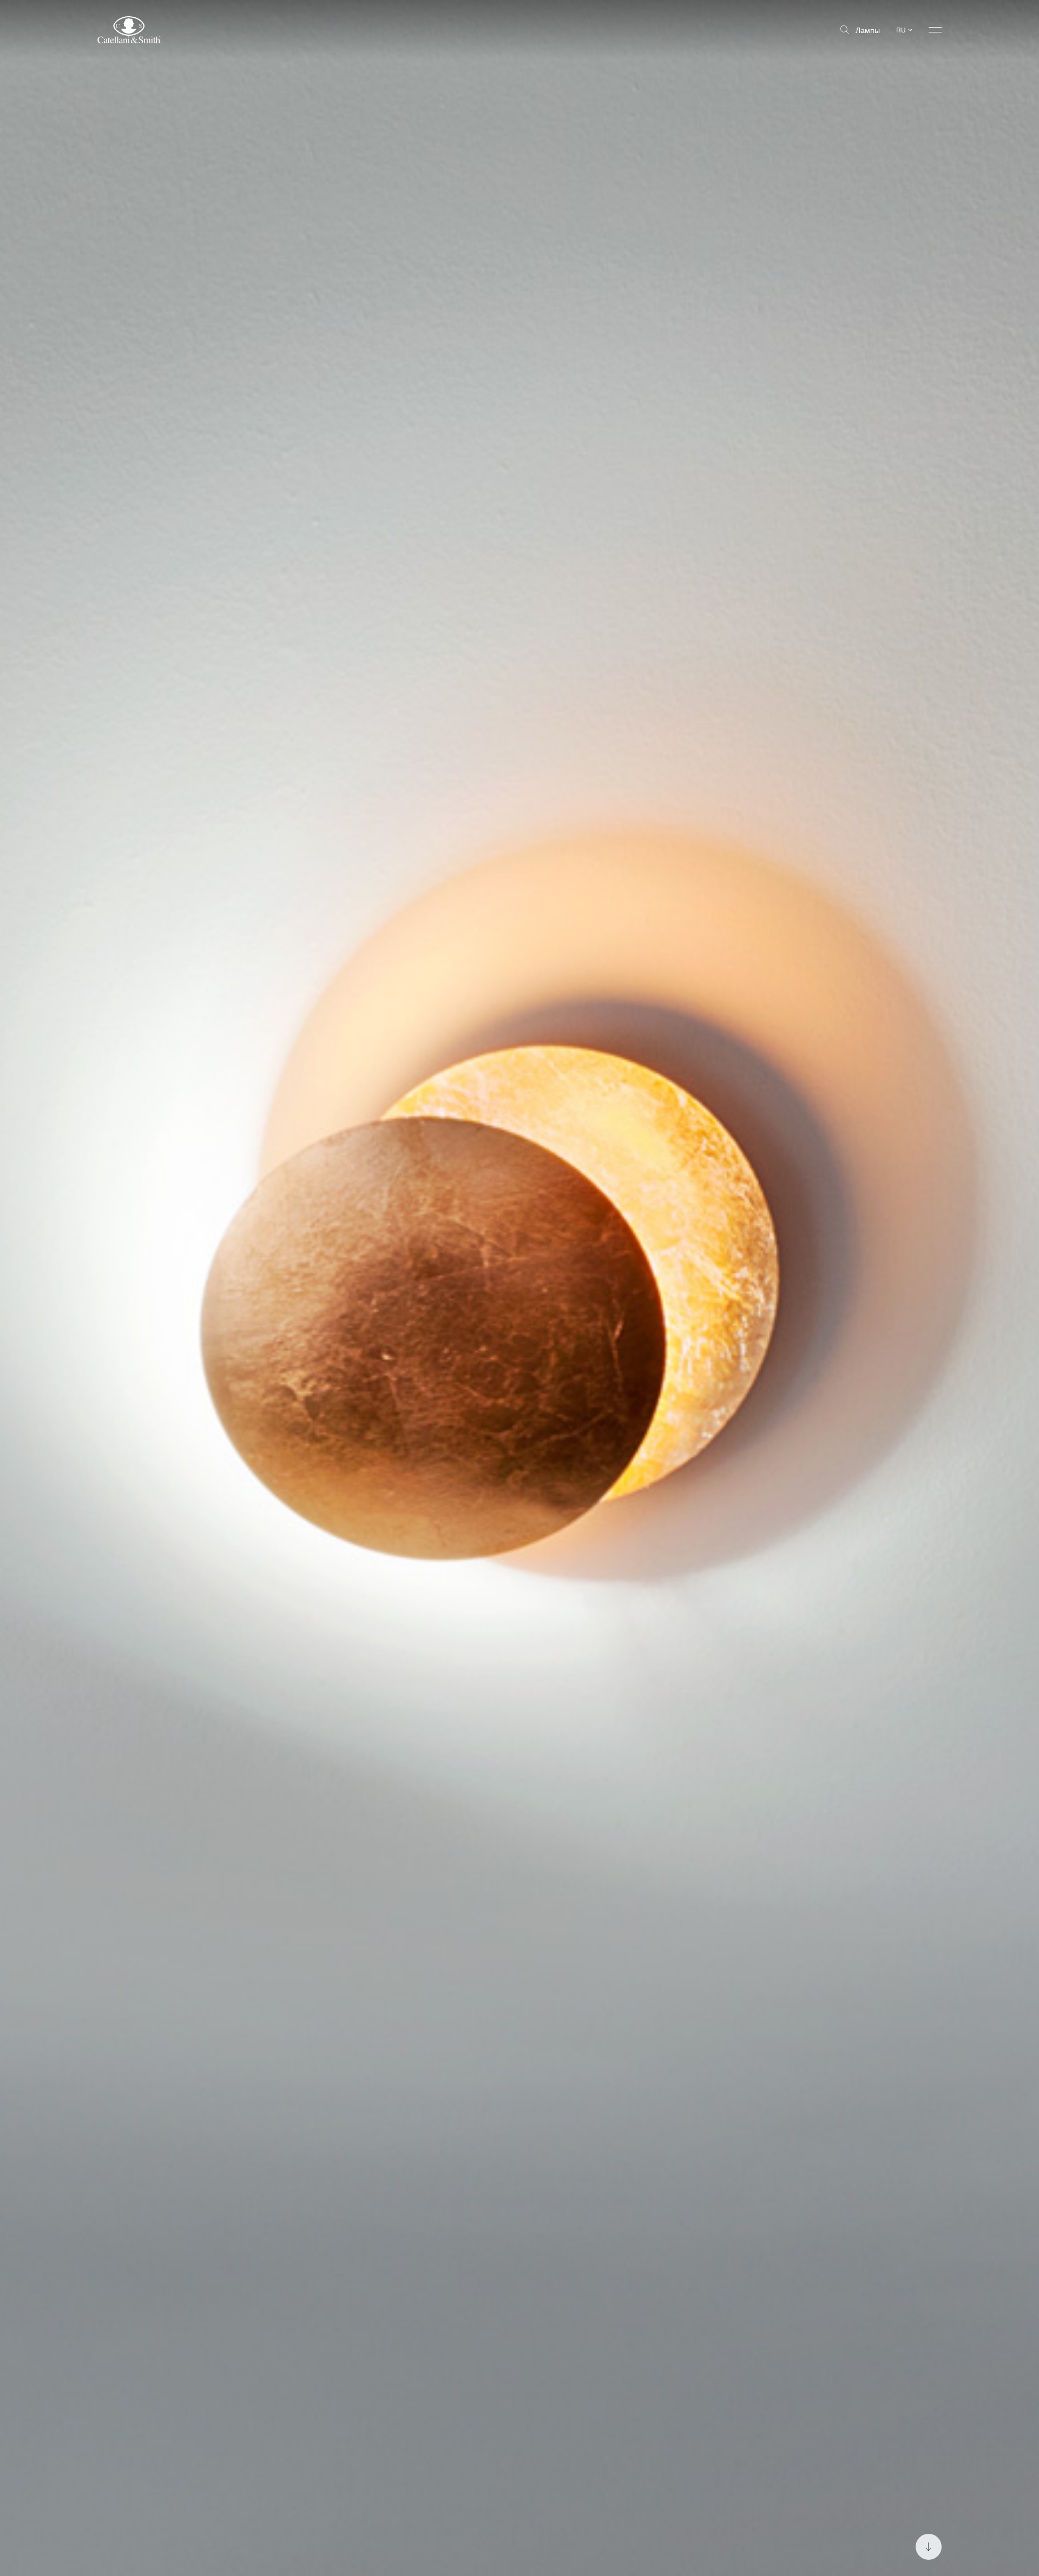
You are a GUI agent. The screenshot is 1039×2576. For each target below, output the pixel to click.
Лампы (868, 30)
